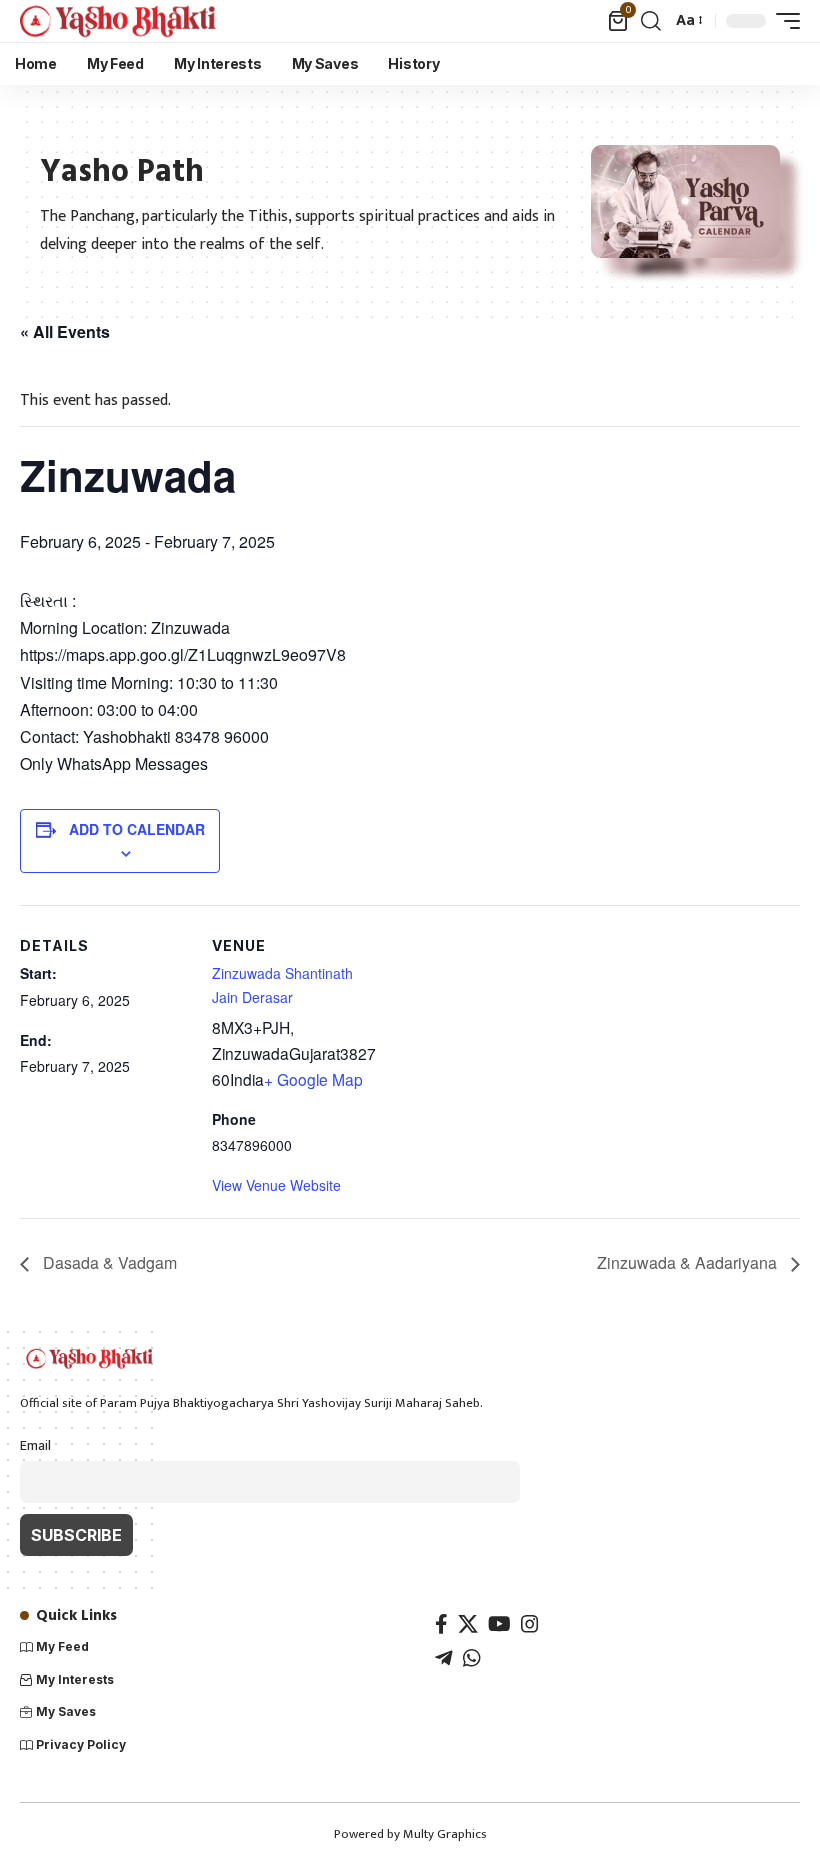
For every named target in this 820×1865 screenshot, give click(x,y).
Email (35, 1446)
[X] (468, 1624)
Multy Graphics (445, 1834)
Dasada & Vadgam (108, 1262)
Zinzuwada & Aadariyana (689, 1262)
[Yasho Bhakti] (119, 21)
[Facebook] (441, 1624)
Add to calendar (137, 829)
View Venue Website (276, 1185)
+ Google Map (313, 1079)
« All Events (65, 331)
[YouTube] (499, 1624)
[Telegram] (444, 1658)
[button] (651, 21)
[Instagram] (530, 1624)
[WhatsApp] (472, 1658)
